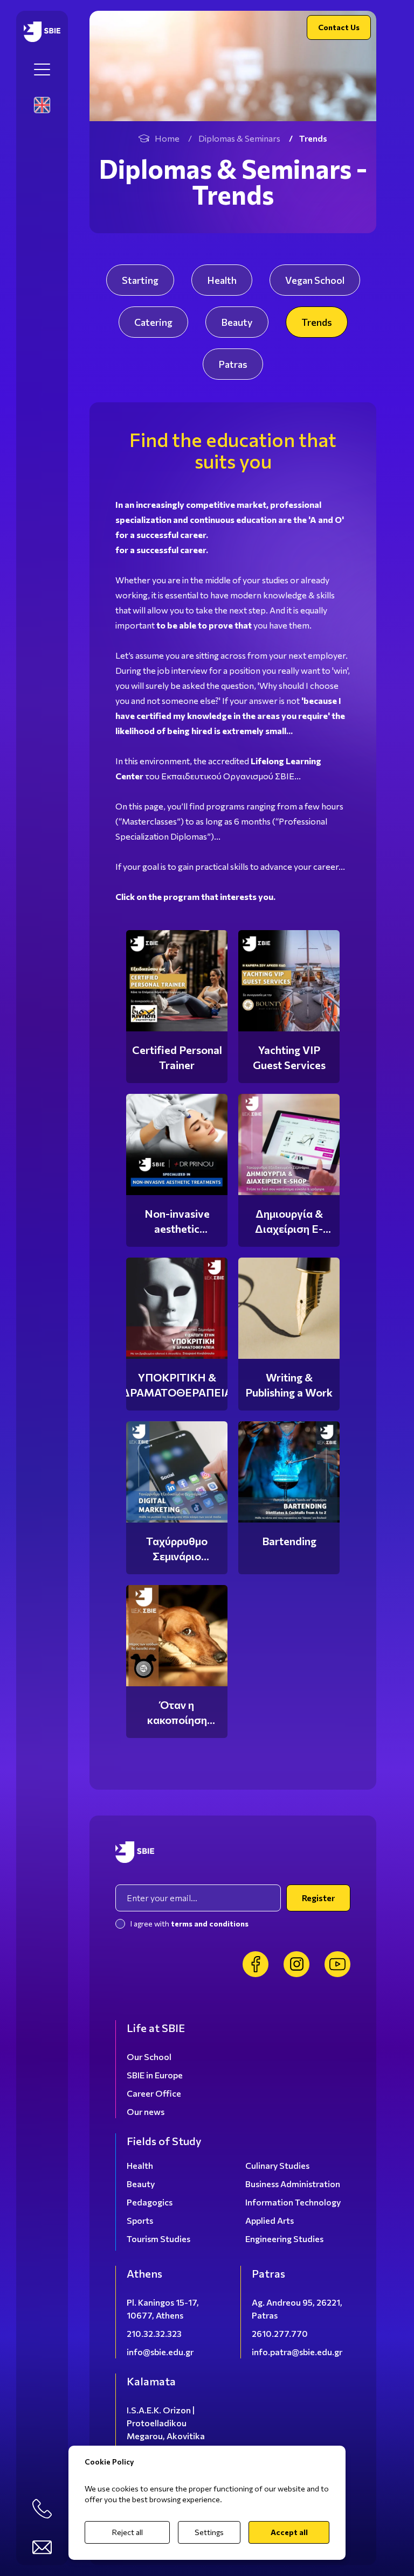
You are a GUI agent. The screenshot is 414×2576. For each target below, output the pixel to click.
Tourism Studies (158, 2239)
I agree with (189, 1924)
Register (318, 1898)
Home (167, 138)
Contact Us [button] (339, 27)
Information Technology (293, 2202)
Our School (149, 2057)
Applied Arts (270, 2220)
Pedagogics (150, 2202)
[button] (42, 69)
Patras (233, 364)
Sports (140, 2220)
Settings (209, 2532)
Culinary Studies (277, 2165)
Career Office (154, 2093)
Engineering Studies (284, 2239)
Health (222, 280)
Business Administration (293, 2184)
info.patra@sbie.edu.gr (297, 2352)
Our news (146, 2111)
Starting (140, 280)
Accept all (289, 2532)
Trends (317, 322)
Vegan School (315, 280)
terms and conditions (210, 1924)
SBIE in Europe (155, 2075)
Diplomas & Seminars (239, 138)
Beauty (237, 322)
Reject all (127, 2532)
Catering (153, 322)
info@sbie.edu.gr (160, 2352)
